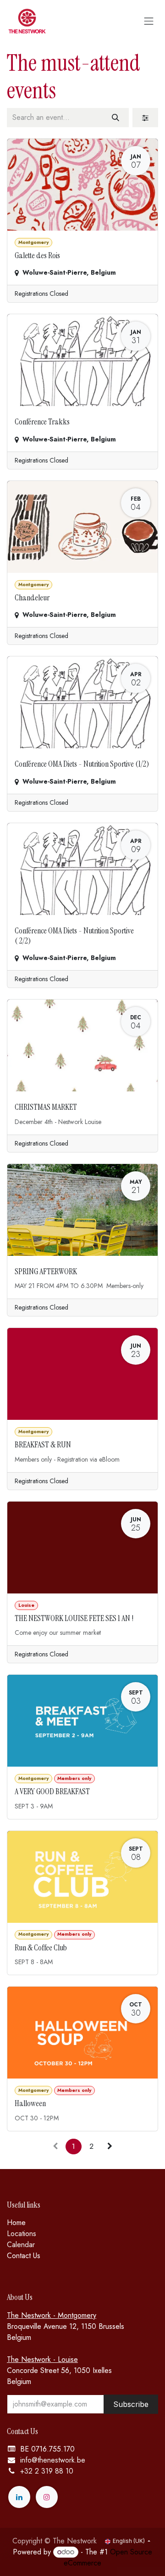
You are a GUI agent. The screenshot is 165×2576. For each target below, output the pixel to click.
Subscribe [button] (131, 2404)
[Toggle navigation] (149, 21)
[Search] (115, 118)
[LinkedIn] (19, 2497)
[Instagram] (47, 2497)
